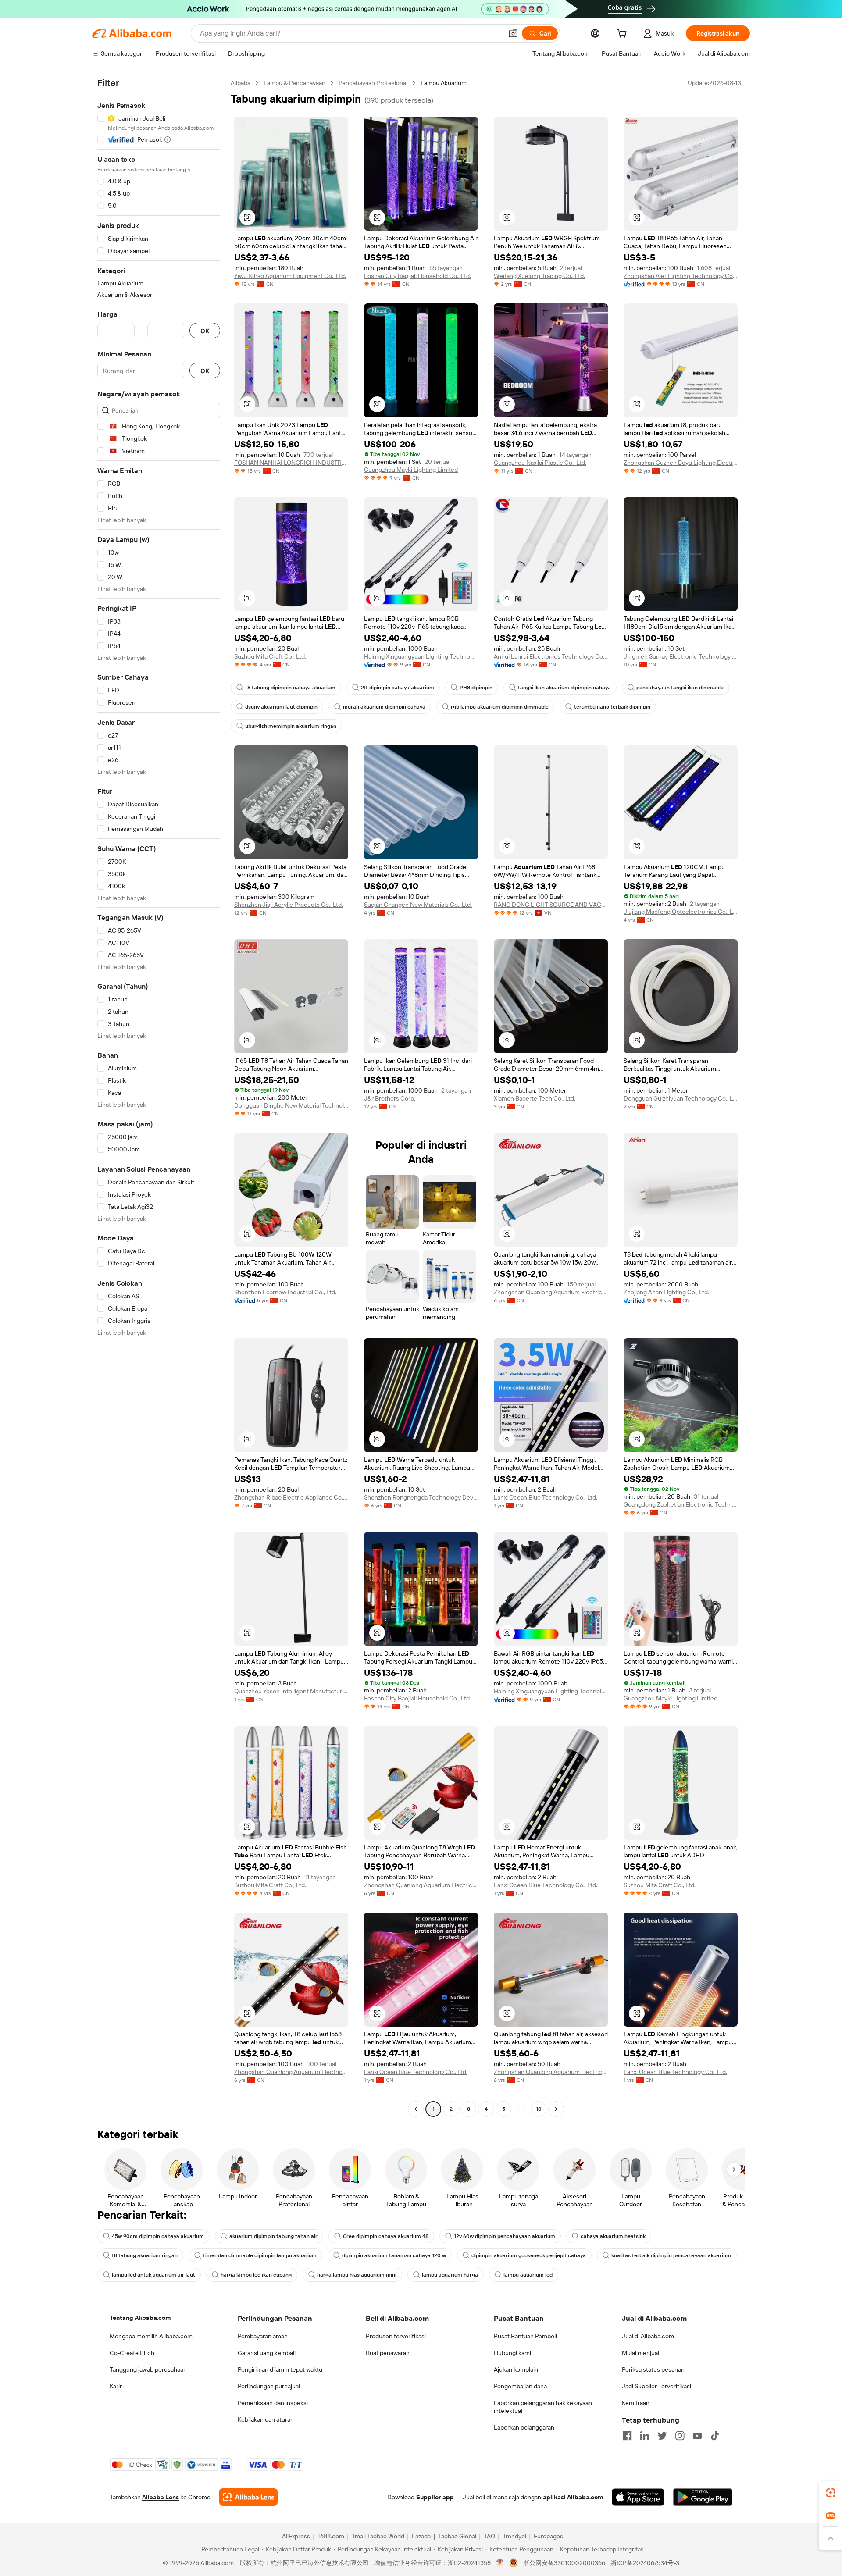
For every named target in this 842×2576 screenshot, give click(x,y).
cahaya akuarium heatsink (613, 2236)
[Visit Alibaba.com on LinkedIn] (645, 2436)
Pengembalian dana (520, 2386)
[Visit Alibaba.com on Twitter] (662, 2436)
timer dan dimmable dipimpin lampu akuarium (260, 2255)
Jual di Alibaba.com (648, 2336)
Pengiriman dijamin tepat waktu (280, 2369)
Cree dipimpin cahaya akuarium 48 (386, 2236)
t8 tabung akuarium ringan (145, 2255)
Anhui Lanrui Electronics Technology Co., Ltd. (551, 656)
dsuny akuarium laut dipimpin (281, 707)
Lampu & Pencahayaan (294, 83)
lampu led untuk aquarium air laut (153, 2275)
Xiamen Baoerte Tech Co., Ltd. (535, 1098)
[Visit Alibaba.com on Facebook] (627, 2436)
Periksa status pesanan (653, 2369)
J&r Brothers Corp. (390, 1098)
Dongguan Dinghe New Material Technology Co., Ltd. (291, 1105)
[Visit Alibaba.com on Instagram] (680, 2436)
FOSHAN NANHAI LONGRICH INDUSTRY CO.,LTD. (291, 463)
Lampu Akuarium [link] (444, 83)
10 (539, 2109)
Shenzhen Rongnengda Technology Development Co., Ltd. (421, 1497)
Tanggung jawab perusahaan (148, 2369)
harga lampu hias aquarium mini (357, 2275)
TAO (489, 2536)
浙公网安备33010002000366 (564, 2563)
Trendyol (514, 2536)
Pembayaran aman (263, 2336)
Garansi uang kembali (267, 2353)
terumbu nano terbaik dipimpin (612, 707)
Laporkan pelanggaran (524, 2427)
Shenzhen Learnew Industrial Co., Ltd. (285, 1292)
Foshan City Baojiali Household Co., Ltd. (417, 276)
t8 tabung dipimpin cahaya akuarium (290, 688)
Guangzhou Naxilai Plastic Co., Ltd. (540, 463)
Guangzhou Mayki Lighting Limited (411, 470)
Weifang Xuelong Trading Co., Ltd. (539, 276)
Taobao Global (457, 2536)
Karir (116, 2386)
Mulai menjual (640, 2353)
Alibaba (241, 83)
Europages (548, 2536)
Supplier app (435, 2497)
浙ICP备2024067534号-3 (645, 2563)
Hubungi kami (512, 2353)
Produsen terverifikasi (396, 2336)
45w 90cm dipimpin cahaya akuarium (158, 2236)
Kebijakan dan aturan (266, 2419)
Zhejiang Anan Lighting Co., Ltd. (666, 1292)
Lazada (421, 2536)
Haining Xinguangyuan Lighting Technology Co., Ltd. (421, 656)
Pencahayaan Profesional (373, 83)
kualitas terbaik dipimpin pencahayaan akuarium (671, 2255)
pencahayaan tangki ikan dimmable (680, 688)
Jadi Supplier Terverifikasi (656, 2386)
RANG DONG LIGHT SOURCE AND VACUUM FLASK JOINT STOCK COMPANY (551, 905)
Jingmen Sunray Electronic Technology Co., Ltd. (681, 656)
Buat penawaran (388, 2353)
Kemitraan (636, 2403)
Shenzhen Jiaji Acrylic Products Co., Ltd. (289, 905)
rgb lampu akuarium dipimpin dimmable (500, 707)
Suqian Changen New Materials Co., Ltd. (418, 905)
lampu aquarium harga (450, 2275)
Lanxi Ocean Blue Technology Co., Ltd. (546, 1497)
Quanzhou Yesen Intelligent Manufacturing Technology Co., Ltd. (291, 1691)
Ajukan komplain (516, 2369)
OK (205, 331)
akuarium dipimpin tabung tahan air (273, 2236)
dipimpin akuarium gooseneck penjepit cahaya (529, 2255)
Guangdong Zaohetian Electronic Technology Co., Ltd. (681, 1504)
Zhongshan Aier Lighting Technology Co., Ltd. (681, 276)
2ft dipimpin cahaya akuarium (398, 688)
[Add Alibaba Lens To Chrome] (248, 2497)
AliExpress (296, 2536)
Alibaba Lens (161, 2497)
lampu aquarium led (528, 2275)
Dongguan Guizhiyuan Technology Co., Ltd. (681, 1098)
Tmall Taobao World (378, 2536)
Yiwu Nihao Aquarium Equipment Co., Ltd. (290, 276)
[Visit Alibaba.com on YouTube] (697, 2436)
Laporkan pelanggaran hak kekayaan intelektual (543, 2407)
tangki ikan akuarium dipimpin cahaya (564, 688)
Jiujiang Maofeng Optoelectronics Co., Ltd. (681, 912)
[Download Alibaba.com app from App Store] (638, 2497)
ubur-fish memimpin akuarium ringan (291, 726)
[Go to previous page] (416, 2109)
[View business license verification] (500, 2563)
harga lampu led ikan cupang (256, 2275)
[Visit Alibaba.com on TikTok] (715, 2436)
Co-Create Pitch (132, 2353)
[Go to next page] (556, 2109)
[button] (513, 33)
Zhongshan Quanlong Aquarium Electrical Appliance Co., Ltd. (551, 1292)
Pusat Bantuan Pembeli (525, 2336)
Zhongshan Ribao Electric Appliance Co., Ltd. (291, 1497)
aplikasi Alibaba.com (573, 2497)
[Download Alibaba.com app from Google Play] (703, 2497)
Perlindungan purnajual (269, 2386)
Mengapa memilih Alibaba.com (151, 2336)
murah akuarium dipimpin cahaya (384, 707)
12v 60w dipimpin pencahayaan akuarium (505, 2236)
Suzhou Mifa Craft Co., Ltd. (270, 656)
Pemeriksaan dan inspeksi (273, 2403)
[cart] (624, 35)
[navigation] (159, 1097)
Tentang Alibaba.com (140, 2318)
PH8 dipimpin (476, 688)
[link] (831, 2493)
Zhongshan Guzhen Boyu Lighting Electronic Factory (681, 463)
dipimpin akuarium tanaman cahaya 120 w (394, 2255)
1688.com (331, 2536)
